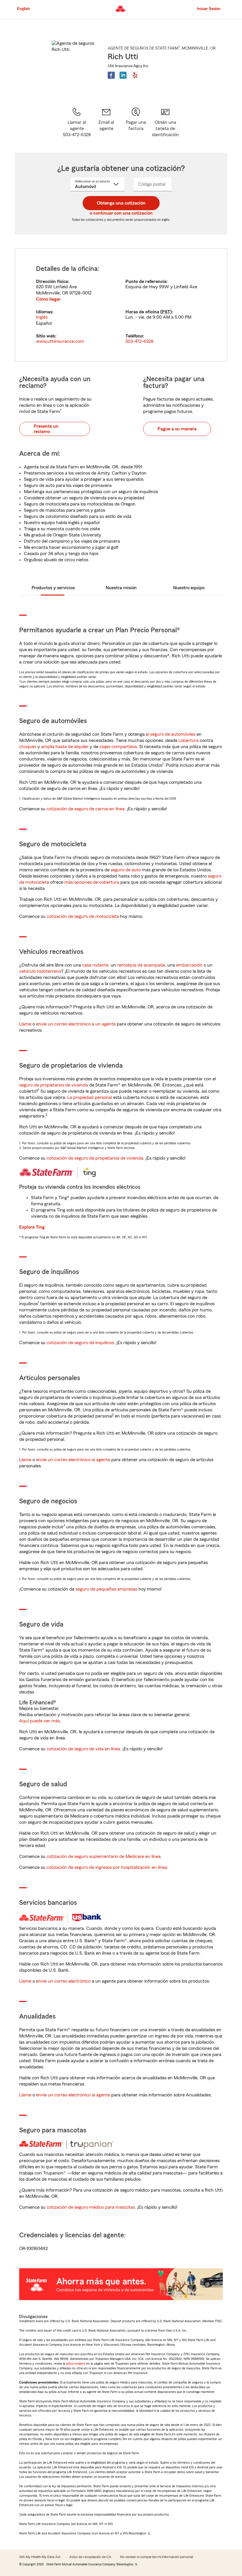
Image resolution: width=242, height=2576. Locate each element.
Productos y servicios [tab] (53, 588)
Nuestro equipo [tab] (189, 588)
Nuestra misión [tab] (121, 588)
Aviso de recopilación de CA (90, 2557)
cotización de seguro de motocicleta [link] (83, 916)
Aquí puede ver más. (40, 1721)
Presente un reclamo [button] (46, 429)
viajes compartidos (118, 747)
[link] (106, 122)
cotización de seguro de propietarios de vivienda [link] (95, 1158)
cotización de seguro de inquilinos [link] (80, 1343)
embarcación (189, 965)
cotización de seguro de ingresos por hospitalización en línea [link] (107, 1867)
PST (166, 312)
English (23, 9)
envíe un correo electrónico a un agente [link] (76, 1024)
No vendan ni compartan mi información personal (157, 2557)
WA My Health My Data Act (40, 2557)
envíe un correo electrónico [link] (63, 1981)
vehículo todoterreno (40, 971)
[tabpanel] (121, 305)
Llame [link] (25, 1024)
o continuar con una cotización (121, 213)
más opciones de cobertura (92, 882)
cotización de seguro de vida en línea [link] (83, 1749)
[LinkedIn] (123, 75)
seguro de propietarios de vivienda (54, 1085)
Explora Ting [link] (32, 1227)
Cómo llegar (48, 299)
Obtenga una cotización (121, 203)
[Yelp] (135, 75)
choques (28, 747)
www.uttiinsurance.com (60, 341)
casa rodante (95, 965)
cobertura (189, 740)
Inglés (42, 317)
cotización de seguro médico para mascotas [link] (91, 2207)
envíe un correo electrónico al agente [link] (73, 1460)
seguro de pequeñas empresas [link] (106, 1589)
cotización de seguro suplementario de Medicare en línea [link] (104, 1856)
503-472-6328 (139, 341)
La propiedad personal (90, 1097)
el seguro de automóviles (171, 734)
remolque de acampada (141, 965)
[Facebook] (111, 75)
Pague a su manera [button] (177, 429)
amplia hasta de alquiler (65, 747)
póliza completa (76, 2364)
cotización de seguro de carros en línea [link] (86, 809)
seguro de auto (126, 870)
